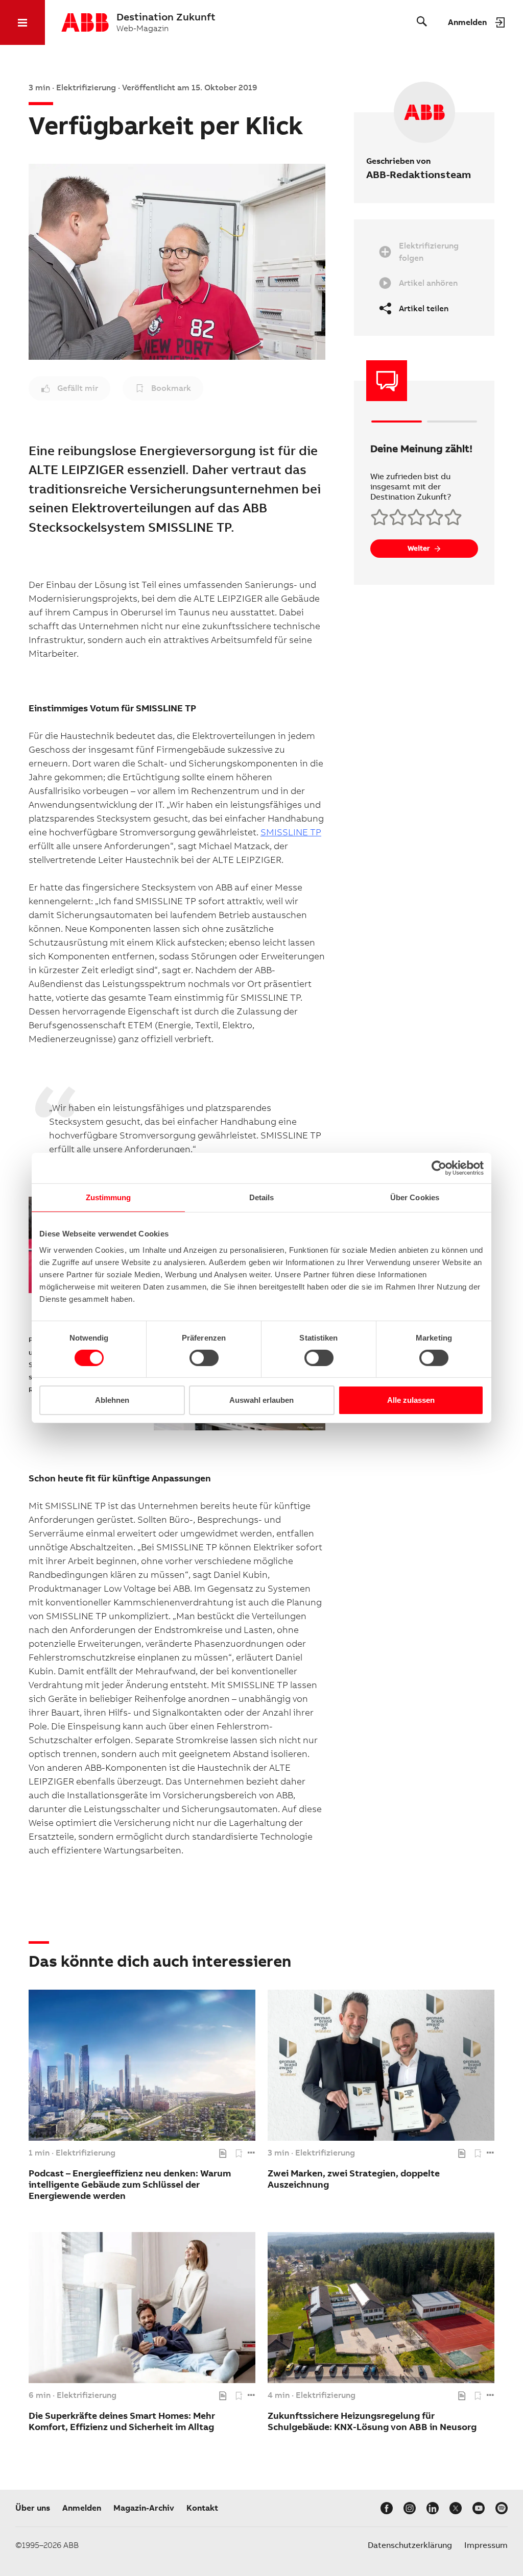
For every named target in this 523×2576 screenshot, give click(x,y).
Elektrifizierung (86, 2153)
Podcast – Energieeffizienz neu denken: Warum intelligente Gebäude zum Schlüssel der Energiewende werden (130, 2184)
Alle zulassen (411, 1400)
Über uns (33, 2508)
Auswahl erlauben (261, 1400)
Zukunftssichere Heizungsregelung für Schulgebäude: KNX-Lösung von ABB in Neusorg (372, 2421)
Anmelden (82, 2508)
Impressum (486, 2545)
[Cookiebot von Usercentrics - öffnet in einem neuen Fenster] (439, 1168)
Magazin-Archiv (144, 2508)
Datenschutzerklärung (410, 2545)
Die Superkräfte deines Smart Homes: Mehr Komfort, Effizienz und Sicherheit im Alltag (122, 2421)
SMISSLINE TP (291, 832)
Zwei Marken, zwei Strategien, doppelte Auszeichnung (354, 2179)
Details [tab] (262, 1197)
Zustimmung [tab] (109, 1197)
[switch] (204, 1358)
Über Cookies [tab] (415, 1197)
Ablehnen (112, 1400)
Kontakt (202, 2508)
